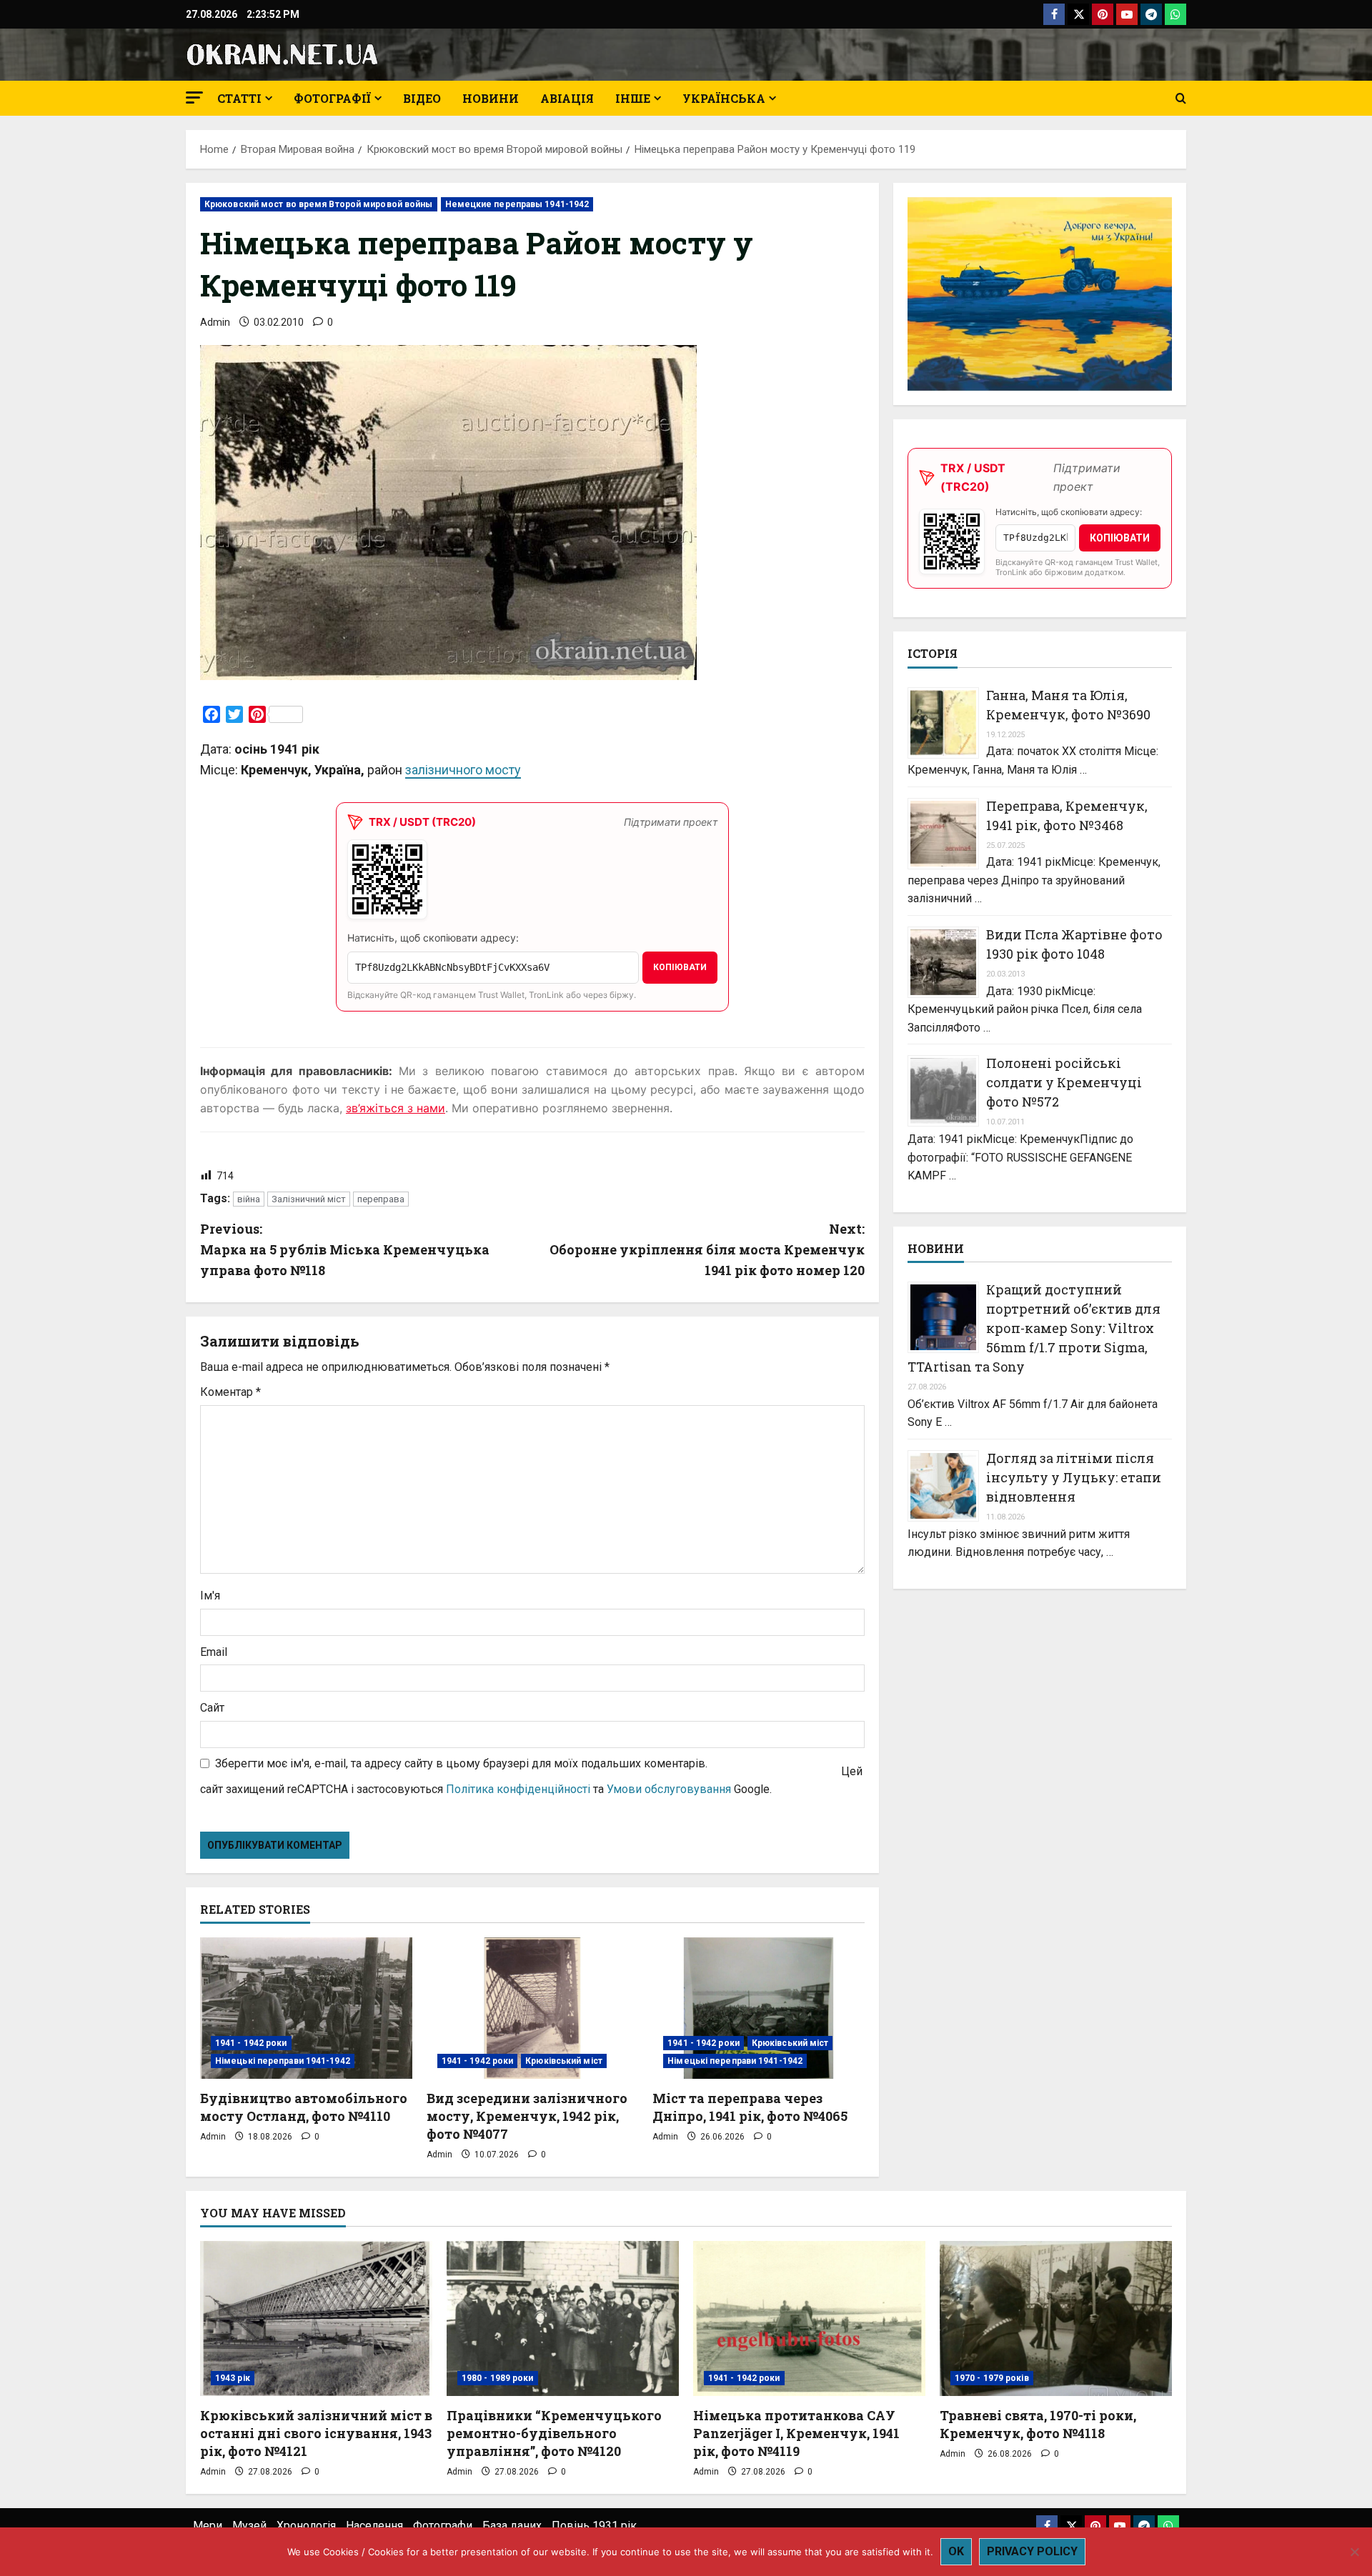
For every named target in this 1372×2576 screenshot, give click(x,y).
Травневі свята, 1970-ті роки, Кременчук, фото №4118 (1038, 2424)
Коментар (230, 1392)
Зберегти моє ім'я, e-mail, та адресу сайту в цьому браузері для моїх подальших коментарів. (461, 1763)
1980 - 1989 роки (498, 2378)
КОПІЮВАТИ (680, 967)
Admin (215, 322)
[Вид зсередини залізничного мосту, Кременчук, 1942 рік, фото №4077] (533, 2008)
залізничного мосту (463, 770)
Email (214, 1652)
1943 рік (233, 2378)
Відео (422, 98)
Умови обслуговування (669, 1789)
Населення (374, 2526)
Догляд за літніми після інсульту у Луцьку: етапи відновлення (1074, 1477)
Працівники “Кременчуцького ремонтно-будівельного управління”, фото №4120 (554, 2433)
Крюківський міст (564, 2061)
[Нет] (1354, 2552)
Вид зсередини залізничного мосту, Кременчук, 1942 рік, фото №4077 (527, 2116)
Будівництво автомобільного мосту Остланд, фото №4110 (304, 2107)
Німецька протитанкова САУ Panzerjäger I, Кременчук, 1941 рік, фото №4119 (796, 2433)
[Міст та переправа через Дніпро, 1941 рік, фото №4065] (759, 2008)
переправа (381, 1199)
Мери (208, 2526)
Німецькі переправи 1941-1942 (283, 2061)
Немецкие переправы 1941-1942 (517, 204)
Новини (491, 98)
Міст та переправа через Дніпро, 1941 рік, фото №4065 (750, 2107)
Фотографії (332, 98)
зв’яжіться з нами (396, 1108)
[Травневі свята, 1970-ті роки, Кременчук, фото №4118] (1056, 2318)
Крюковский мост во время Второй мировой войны (319, 204)
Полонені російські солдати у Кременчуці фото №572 (1064, 1082)
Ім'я (210, 1596)
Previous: (345, 1249)
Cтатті (239, 98)
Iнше (633, 98)
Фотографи (443, 2526)
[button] (194, 98)
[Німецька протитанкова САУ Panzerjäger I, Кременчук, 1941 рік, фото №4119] (809, 2318)
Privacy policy (1032, 2551)
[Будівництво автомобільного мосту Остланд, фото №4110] (306, 2008)
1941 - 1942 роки (251, 2043)
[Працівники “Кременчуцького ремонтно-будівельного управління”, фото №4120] (563, 2318)
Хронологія (306, 2526)
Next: (707, 1249)
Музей (249, 2526)
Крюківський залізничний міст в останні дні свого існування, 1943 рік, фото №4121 (316, 2433)
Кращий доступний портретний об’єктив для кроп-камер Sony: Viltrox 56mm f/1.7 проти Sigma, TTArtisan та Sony (1034, 1328)
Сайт (212, 1708)
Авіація (567, 98)
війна (249, 1199)
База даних (512, 2526)
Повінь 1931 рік (594, 2526)
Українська (724, 98)
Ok (956, 2551)
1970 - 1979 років (992, 2378)
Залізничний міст (309, 1199)
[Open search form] (1181, 99)
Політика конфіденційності (518, 1789)
